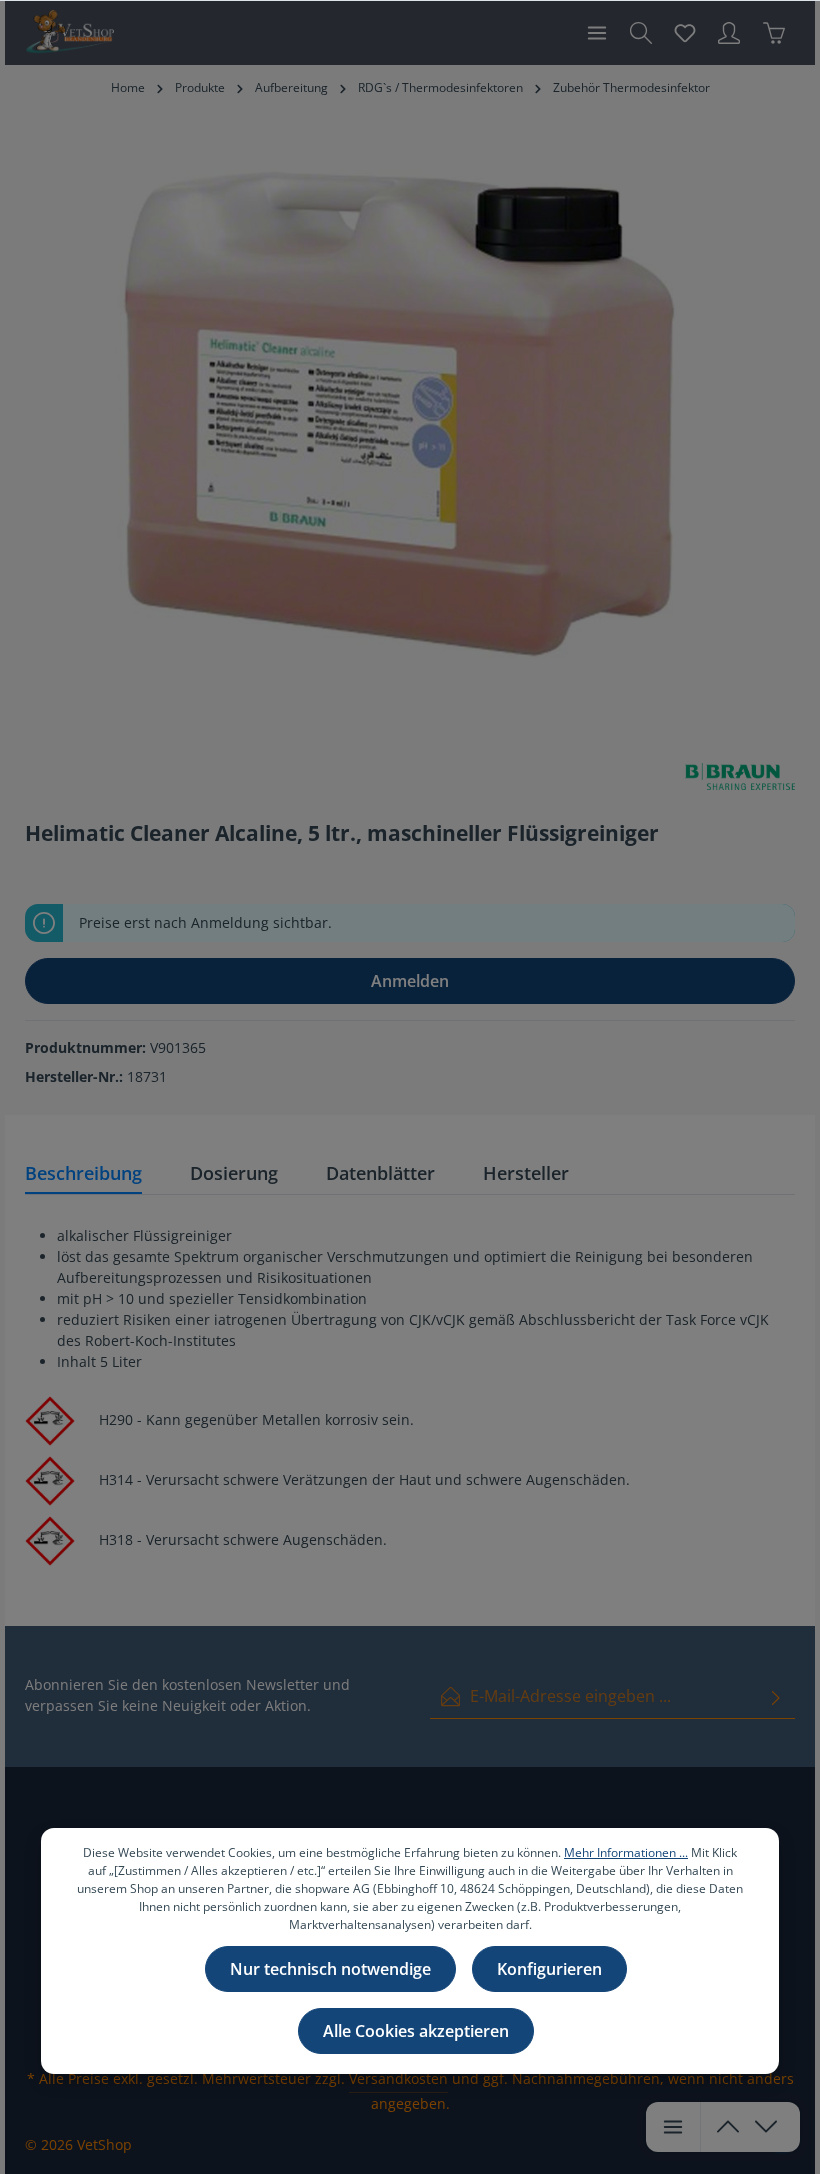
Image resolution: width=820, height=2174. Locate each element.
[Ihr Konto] (729, 33)
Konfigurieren (549, 1969)
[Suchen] (641, 33)
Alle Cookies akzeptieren (416, 2031)
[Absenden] (776, 1696)
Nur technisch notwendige (330, 1969)
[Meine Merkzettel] (685, 33)
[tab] (83, 1174)
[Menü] (597, 33)
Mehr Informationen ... (626, 1852)
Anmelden (410, 981)
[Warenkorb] (774, 33)
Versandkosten (398, 2078)
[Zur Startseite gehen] (69, 33)
